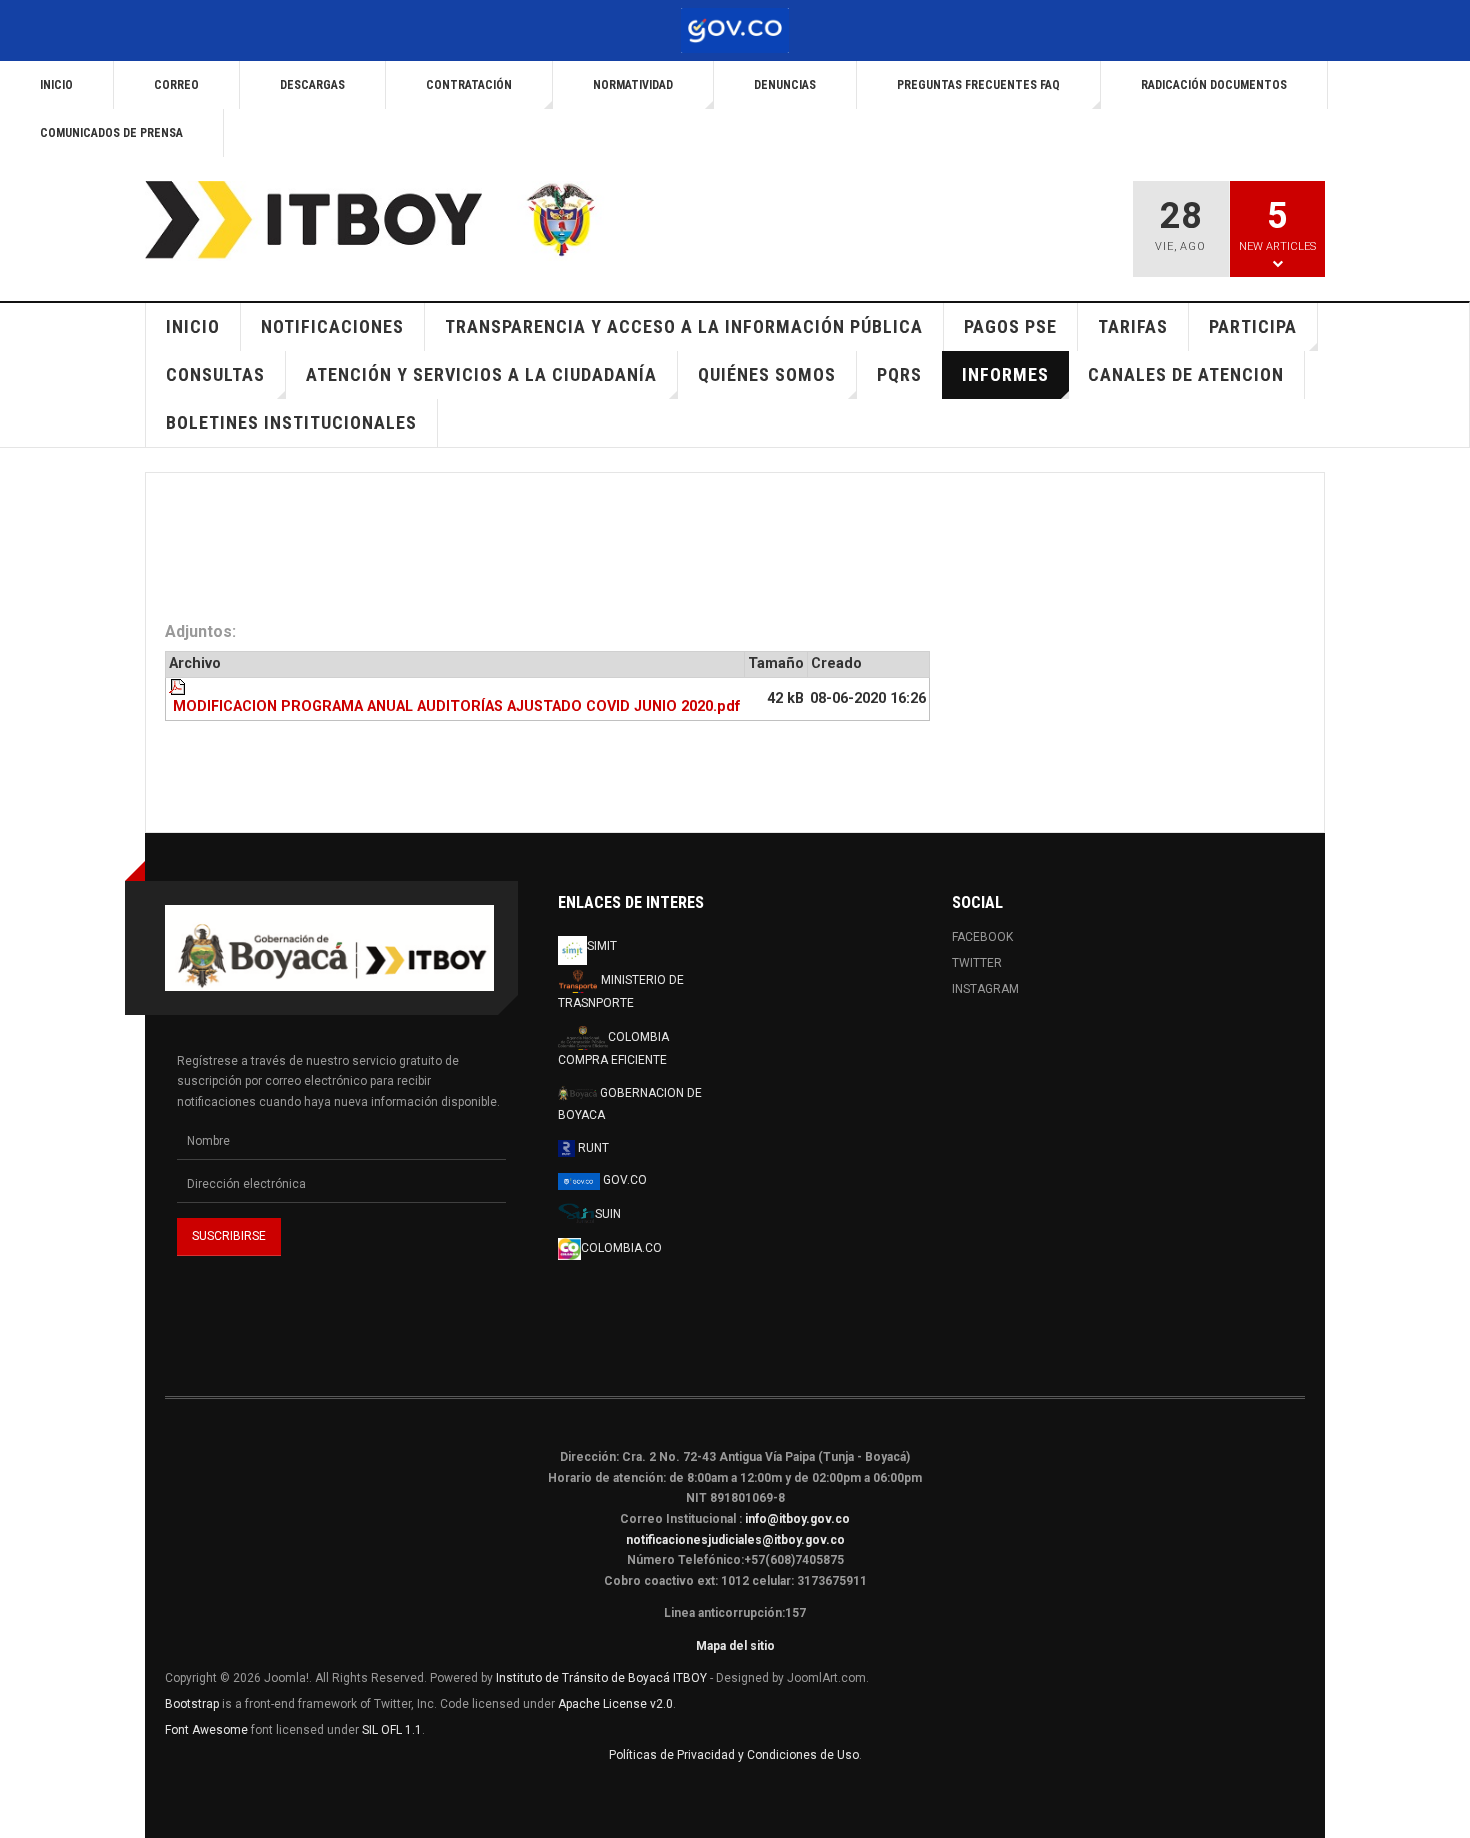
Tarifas (1133, 326)
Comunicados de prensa (111, 133)
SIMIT (602, 946)
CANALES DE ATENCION (1186, 374)
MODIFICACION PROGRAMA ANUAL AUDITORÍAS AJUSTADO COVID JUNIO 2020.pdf (457, 706)
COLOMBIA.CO (621, 1248)
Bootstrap (192, 1704)
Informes (1005, 374)
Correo (176, 85)
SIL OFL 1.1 (392, 1730)
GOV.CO (623, 1180)
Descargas (312, 85)
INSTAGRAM (985, 989)
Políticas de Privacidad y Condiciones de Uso (734, 1755)
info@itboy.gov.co (797, 1519)
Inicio (56, 85)
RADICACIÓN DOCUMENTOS (1214, 85)
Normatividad (633, 85)
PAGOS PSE (1010, 326)
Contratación (469, 85)
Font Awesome (206, 1730)
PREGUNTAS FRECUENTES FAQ (978, 85)
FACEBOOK (982, 937)
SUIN (608, 1213)
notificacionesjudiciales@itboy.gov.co (735, 1540)
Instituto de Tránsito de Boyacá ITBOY (601, 1678)
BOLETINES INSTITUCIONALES (291, 422)
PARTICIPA (1253, 326)
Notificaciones (332, 326)
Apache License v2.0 (615, 1704)
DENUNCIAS (785, 85)
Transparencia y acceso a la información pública (684, 326)
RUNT (592, 1148)
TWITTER (977, 963)
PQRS (899, 374)
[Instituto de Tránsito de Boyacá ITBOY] (391, 221)
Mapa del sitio (735, 1646)
